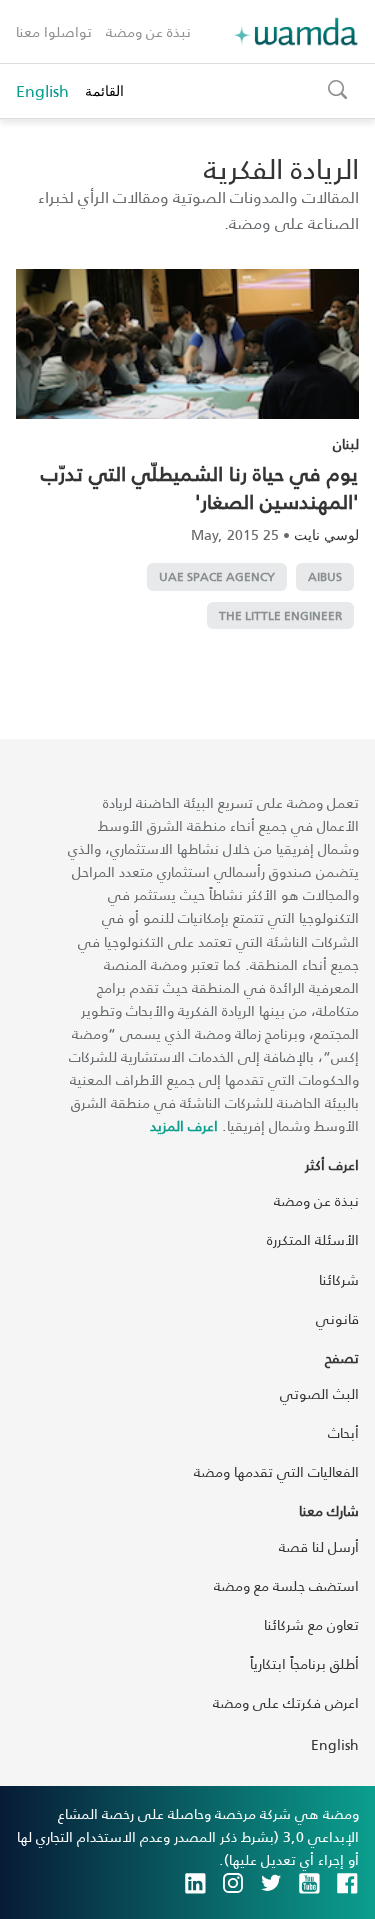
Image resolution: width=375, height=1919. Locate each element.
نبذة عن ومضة (148, 31)
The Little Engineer (280, 615)
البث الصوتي (319, 1393)
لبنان (346, 443)
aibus (325, 576)
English (42, 91)
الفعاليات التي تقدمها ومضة (276, 1471)
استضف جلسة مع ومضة (286, 1585)
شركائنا (339, 1279)
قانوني (337, 1318)
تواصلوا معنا (54, 31)
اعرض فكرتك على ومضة (286, 1702)
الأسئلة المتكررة (313, 1239)
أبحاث (343, 1432)
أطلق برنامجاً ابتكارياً (304, 1663)
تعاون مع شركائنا (311, 1624)
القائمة (104, 90)
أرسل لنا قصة (319, 1546)
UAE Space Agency (217, 576)
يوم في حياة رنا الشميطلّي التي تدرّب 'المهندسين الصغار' (200, 487)
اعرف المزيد (184, 1125)
